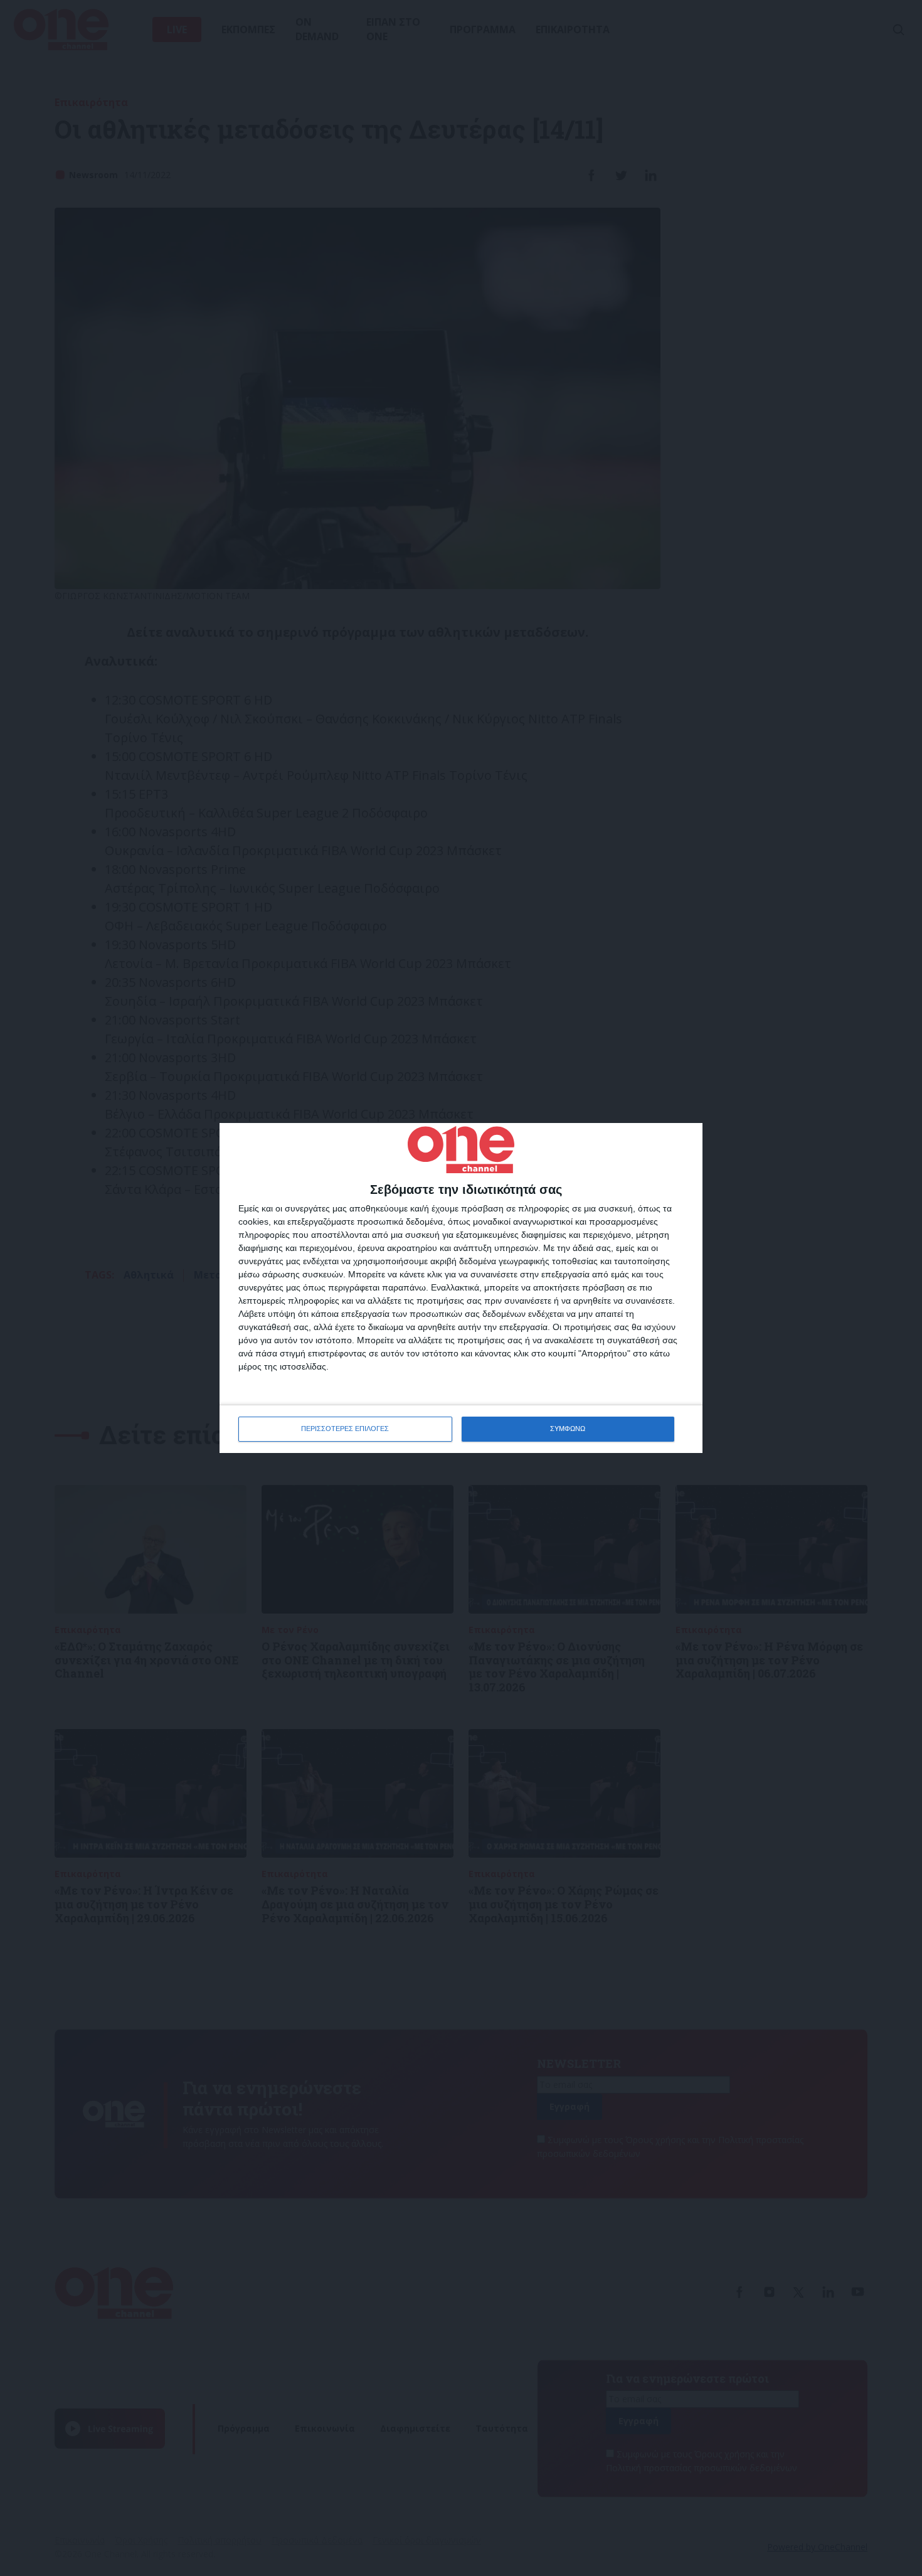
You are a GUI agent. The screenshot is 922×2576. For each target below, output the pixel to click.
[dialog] (461, 1288)
